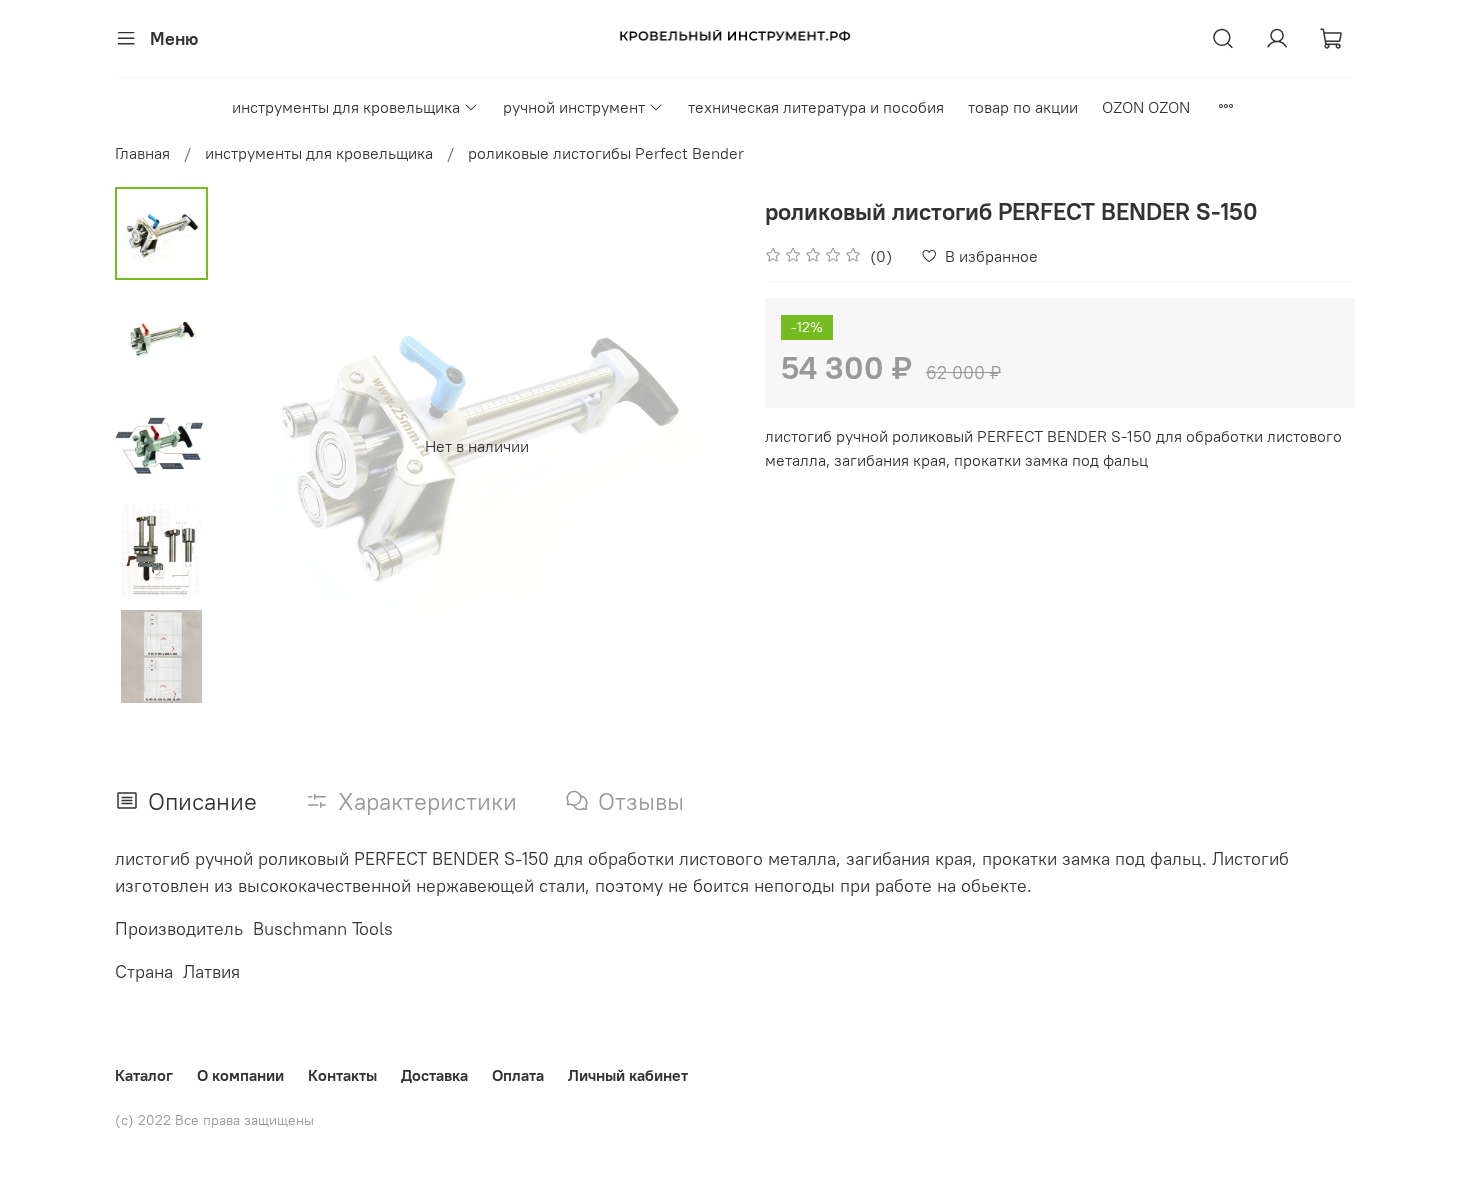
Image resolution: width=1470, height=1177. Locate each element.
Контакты (342, 1075)
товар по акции (1023, 107)
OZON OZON (1146, 107)
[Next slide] (695, 446)
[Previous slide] (258, 446)
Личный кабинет (628, 1075)
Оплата (518, 1075)
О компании (240, 1075)
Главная (142, 153)
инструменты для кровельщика (346, 107)
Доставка (434, 1075)
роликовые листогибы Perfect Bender (606, 153)
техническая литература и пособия (816, 107)
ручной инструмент (574, 107)
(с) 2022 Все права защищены (214, 1120)
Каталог (144, 1075)
